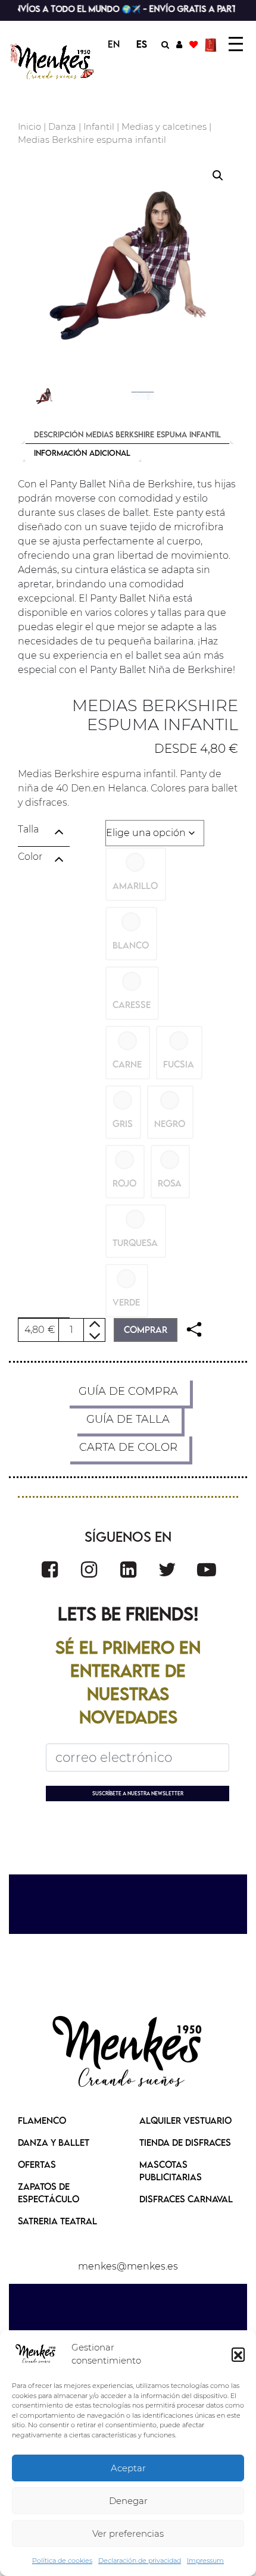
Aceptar (128, 2468)
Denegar (128, 2501)
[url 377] (207, 1569)
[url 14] (193, 44)
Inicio (29, 127)
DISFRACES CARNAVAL (186, 2199)
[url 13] (179, 44)
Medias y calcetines (164, 127)
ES (142, 44)
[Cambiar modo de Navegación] (236, 44)
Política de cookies (62, 2561)
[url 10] (53, 62)
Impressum (205, 2561)
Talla (28, 829)
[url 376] (167, 1569)
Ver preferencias (128, 2533)
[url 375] (128, 1569)
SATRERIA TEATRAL (57, 2221)
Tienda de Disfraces (185, 2142)
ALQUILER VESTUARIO (185, 2120)
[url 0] (36, 2354)
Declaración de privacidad (140, 2561)
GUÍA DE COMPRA (128, 1391)
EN (114, 44)
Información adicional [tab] (82, 453)
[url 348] (194, 1330)
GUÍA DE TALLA (128, 1419)
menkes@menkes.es (128, 2266)
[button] (238, 2354)
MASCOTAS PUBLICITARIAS (171, 2170)
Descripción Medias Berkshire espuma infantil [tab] (127, 434)
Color (30, 857)
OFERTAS (37, 2164)
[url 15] (212, 44)
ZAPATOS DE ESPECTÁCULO (49, 2192)
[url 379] (128, 2053)
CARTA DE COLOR (128, 1447)
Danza (62, 127)
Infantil (99, 127)
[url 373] (50, 1569)
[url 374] (89, 1569)
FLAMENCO (42, 2120)
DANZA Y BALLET (54, 2142)
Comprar (146, 1329)
